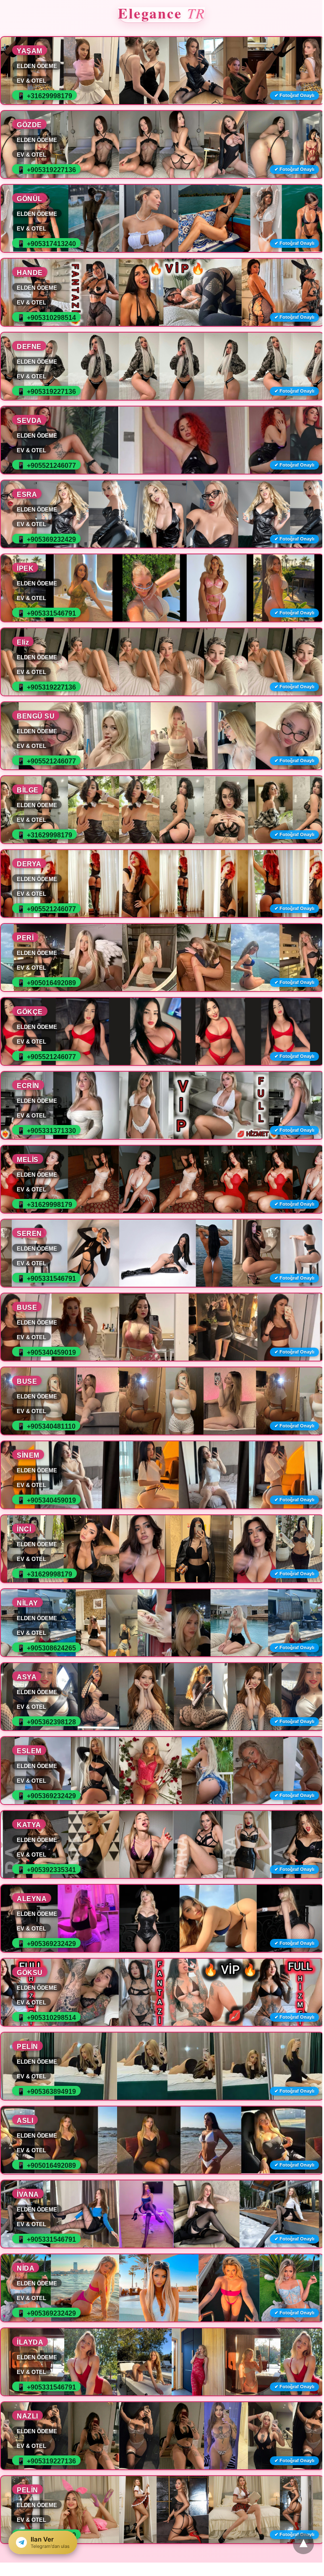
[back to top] (303, 2544)
